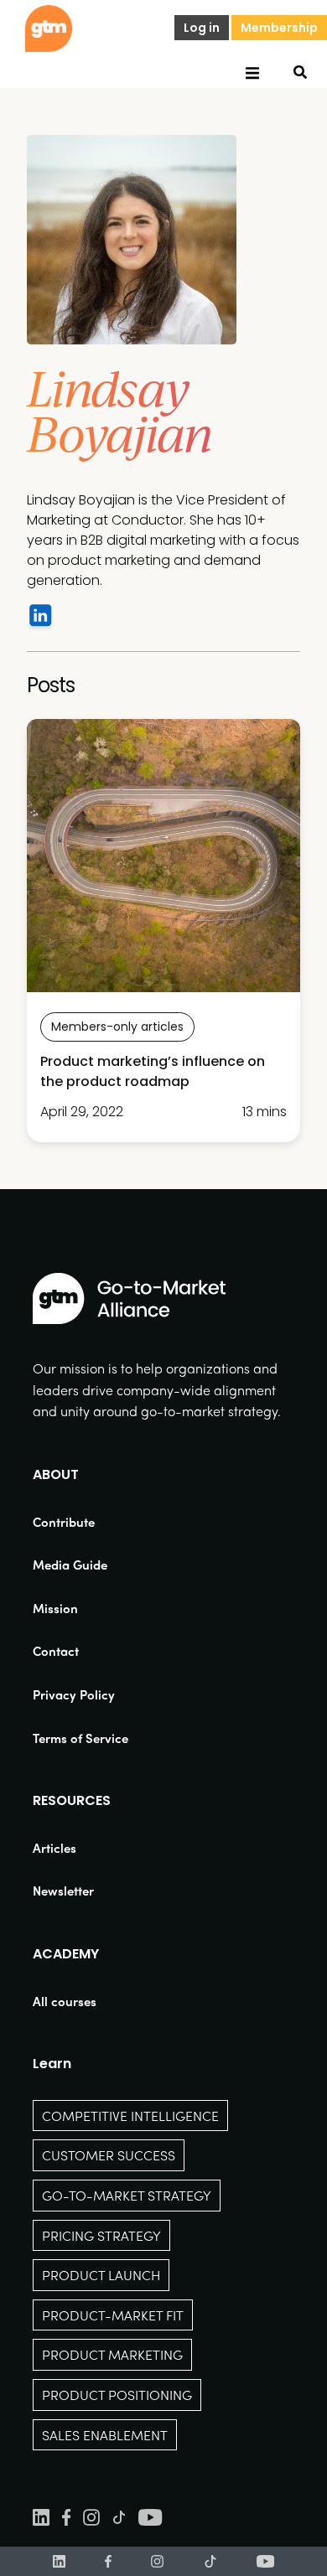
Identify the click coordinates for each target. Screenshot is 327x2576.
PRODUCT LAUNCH (101, 2275)
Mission (55, 1608)
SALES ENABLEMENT (105, 2435)
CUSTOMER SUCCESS (109, 2155)
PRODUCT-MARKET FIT (113, 2315)
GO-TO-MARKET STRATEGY (127, 2195)
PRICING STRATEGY (101, 2235)
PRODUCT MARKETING (112, 2354)
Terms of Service (80, 1738)
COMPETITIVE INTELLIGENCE (130, 2116)
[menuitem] (80, 1522)
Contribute (64, 1522)
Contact (56, 1651)
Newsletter (63, 1891)
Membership (279, 28)
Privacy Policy (74, 1694)
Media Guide (70, 1565)
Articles (54, 1848)
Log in (202, 28)
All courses (65, 2001)
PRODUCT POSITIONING (117, 2395)
